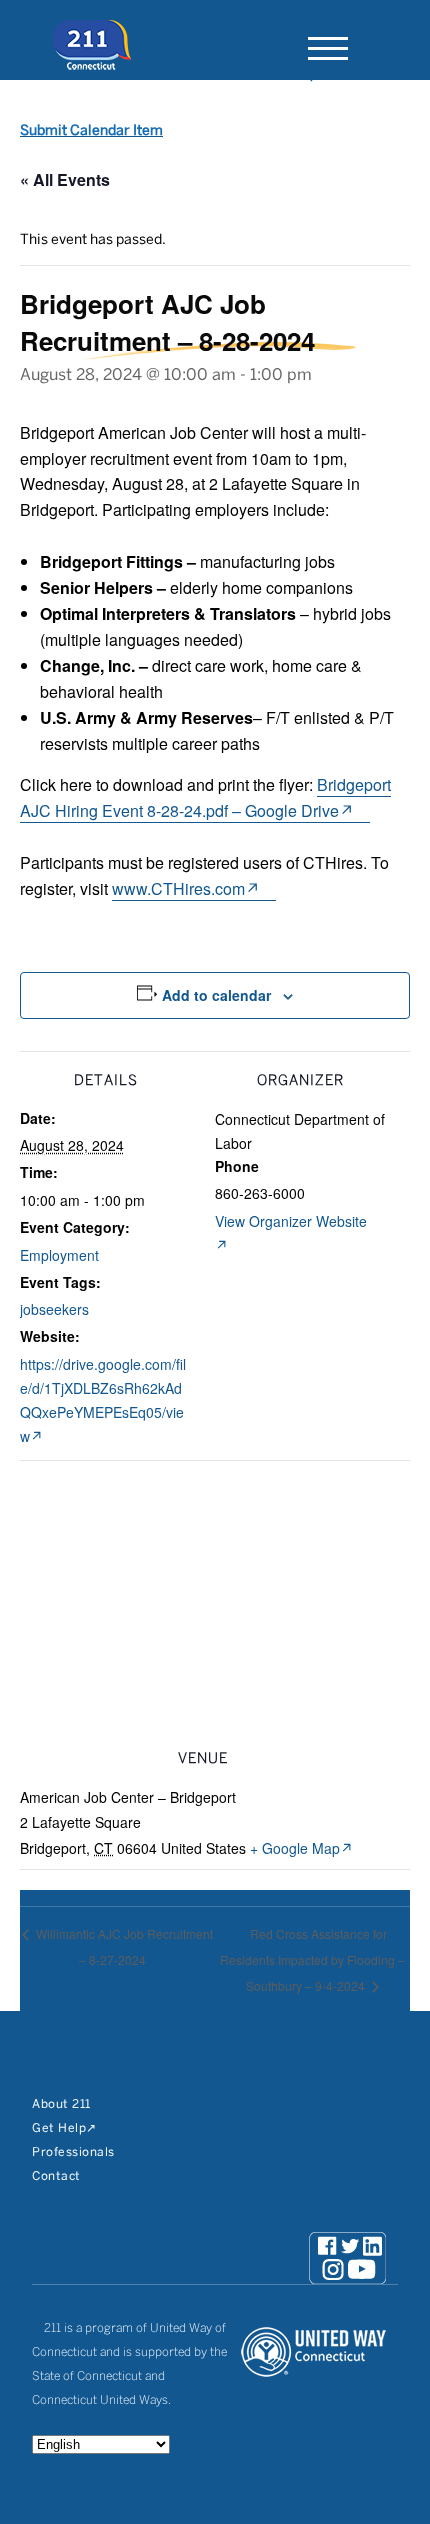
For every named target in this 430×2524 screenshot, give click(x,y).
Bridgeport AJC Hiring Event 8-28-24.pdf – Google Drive (205, 797)
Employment (59, 1255)
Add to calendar (216, 995)
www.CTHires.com (178, 888)
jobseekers (54, 1309)
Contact (56, 2176)
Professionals (73, 2152)
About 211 (61, 2104)
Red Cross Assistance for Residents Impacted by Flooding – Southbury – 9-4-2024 (312, 1959)
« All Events (65, 179)
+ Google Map (295, 1848)
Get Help (59, 2128)
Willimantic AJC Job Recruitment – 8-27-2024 (123, 1946)
